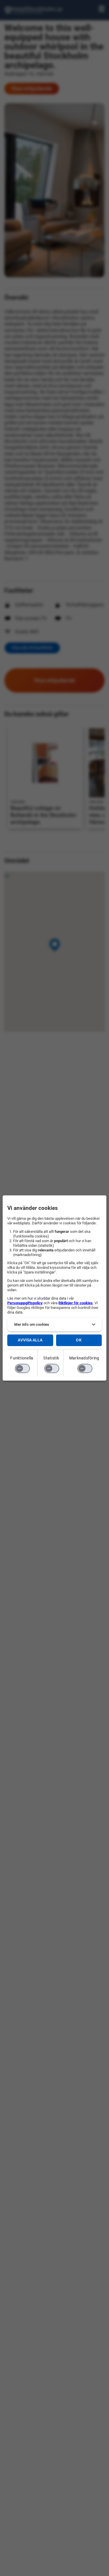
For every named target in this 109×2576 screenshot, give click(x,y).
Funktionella (22, 1358)
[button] (54, 1325)
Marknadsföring (84, 1358)
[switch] (22, 1368)
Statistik (51, 1358)
